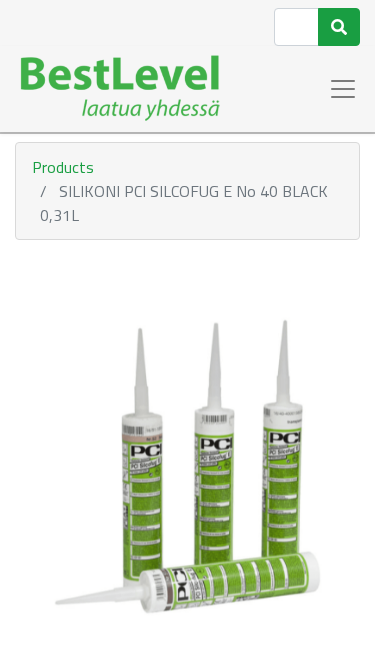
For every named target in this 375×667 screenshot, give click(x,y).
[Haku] (339, 27)
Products (63, 167)
